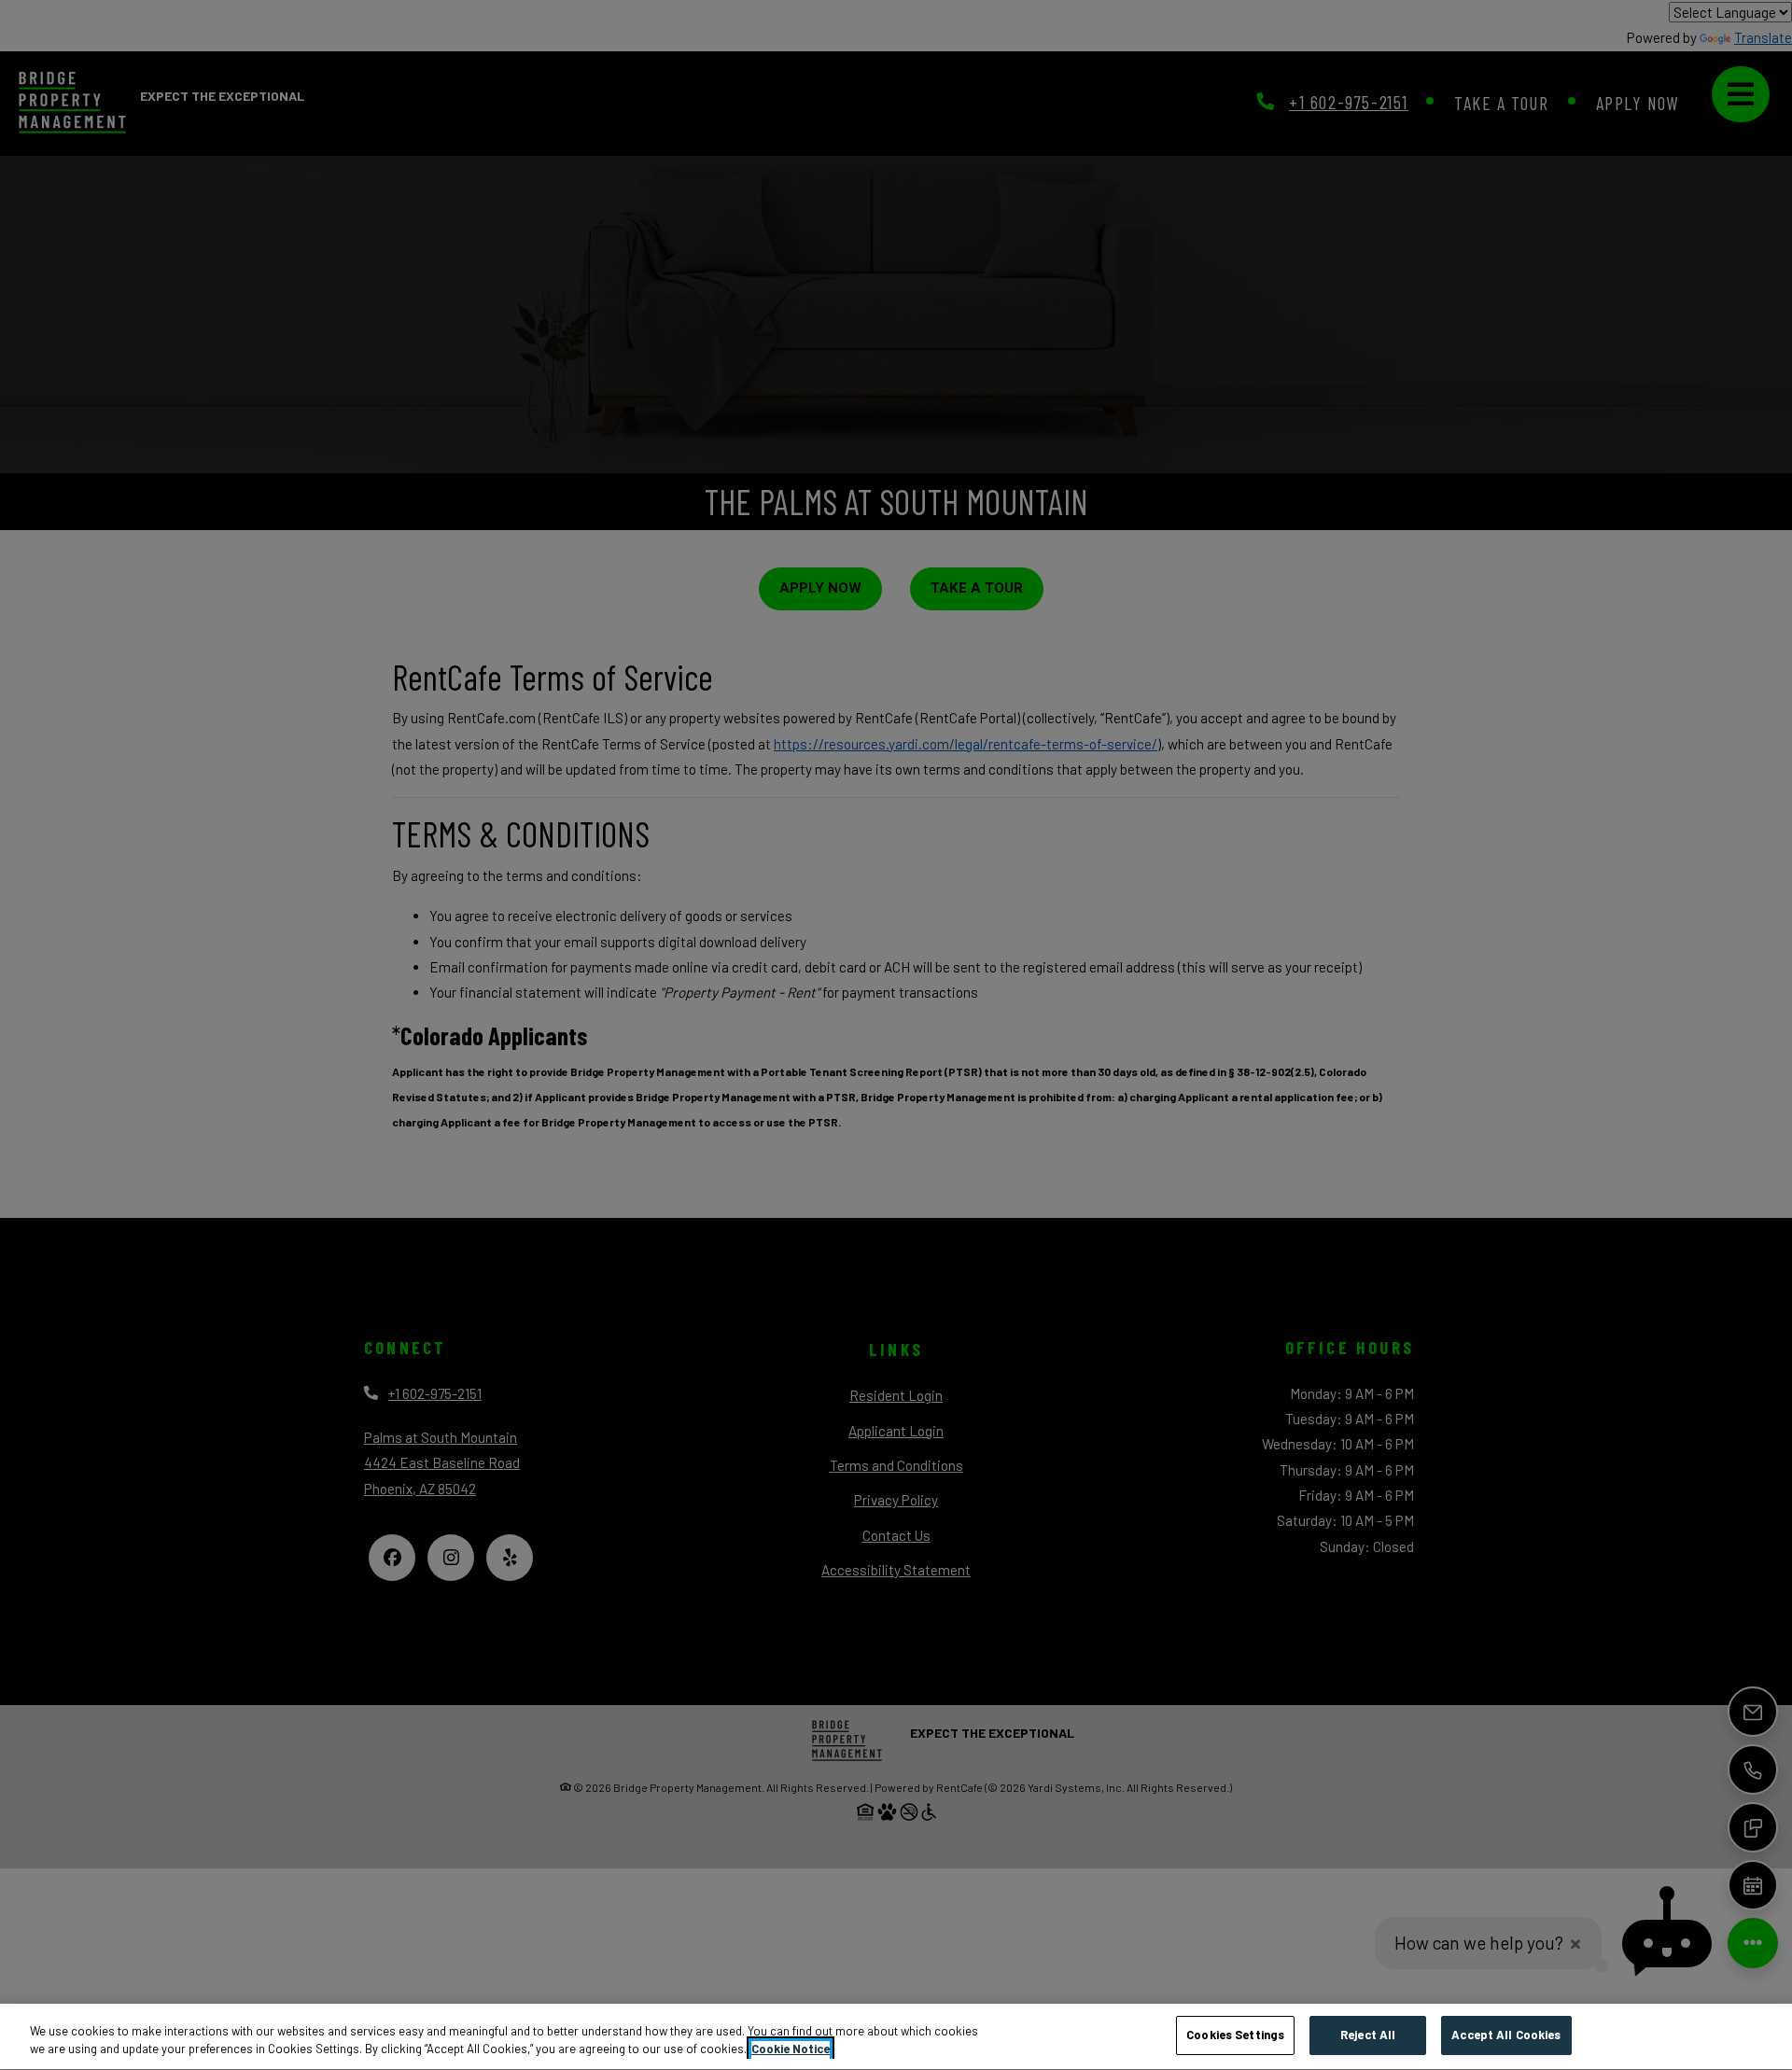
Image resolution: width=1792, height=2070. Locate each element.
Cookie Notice (791, 2049)
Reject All (1368, 2035)
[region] (896, 2037)
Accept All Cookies (1506, 2035)
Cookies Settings (1235, 2035)
